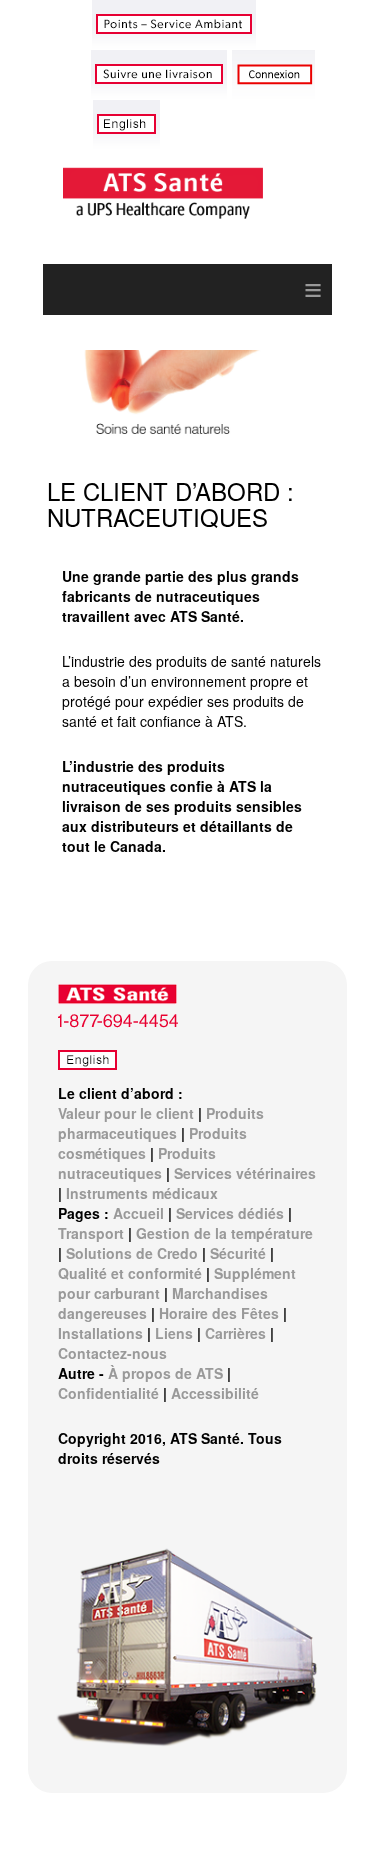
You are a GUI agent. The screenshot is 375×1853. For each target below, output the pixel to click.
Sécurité (238, 1253)
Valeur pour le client (126, 1113)
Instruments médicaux (142, 1193)
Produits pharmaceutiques (161, 1123)
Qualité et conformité (130, 1273)
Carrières (235, 1333)
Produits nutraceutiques (137, 1163)
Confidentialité (108, 1393)
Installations (100, 1333)
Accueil (138, 1213)
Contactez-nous (112, 1353)
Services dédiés (230, 1213)
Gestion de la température (224, 1233)
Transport (91, 1233)
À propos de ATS (165, 1373)
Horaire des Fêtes (219, 1313)
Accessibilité (215, 1393)
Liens (174, 1333)
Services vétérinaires (245, 1173)
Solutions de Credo (132, 1253)
